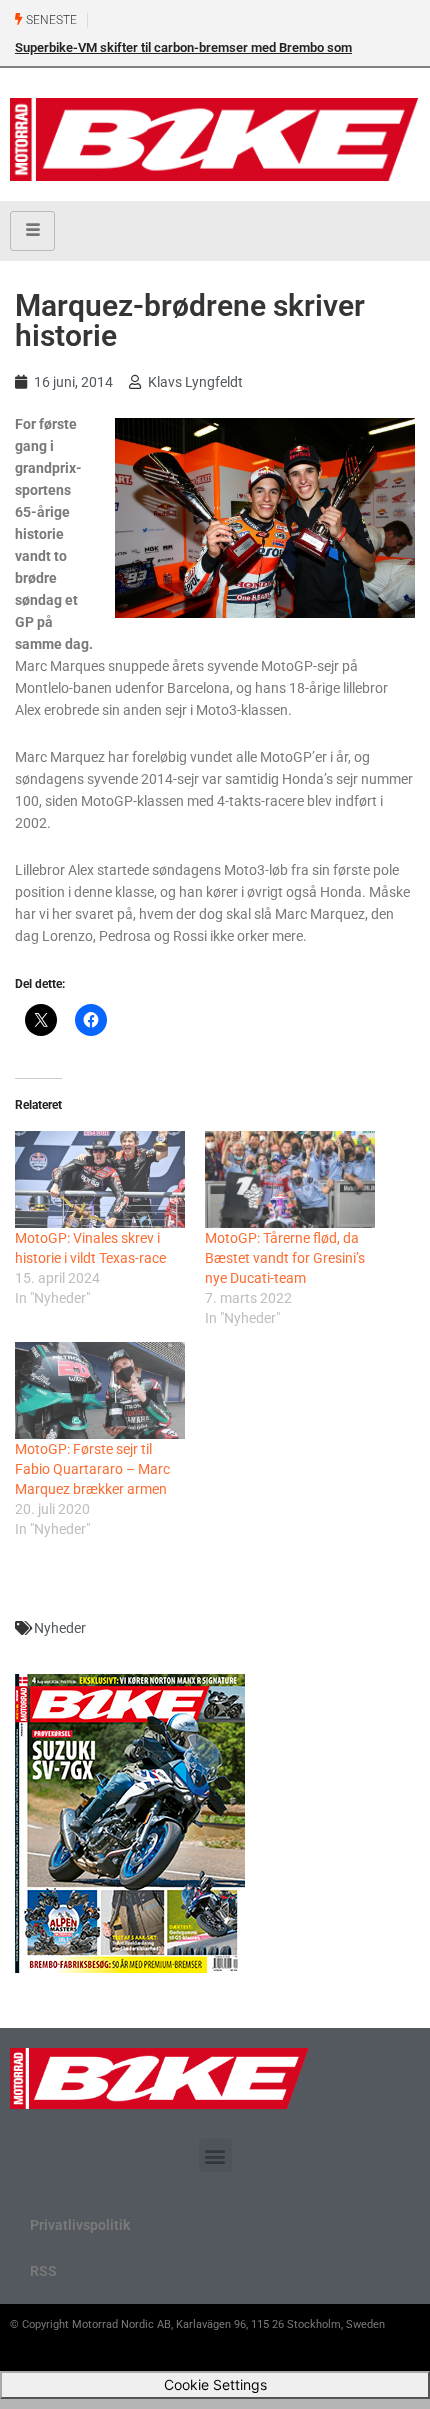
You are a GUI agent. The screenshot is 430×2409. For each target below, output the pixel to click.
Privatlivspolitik (80, 2225)
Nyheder (60, 1628)
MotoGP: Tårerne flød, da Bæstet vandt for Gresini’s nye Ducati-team (285, 1258)
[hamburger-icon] (32, 231)
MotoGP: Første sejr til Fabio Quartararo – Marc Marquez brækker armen (92, 1469)
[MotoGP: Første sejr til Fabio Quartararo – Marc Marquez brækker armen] (100, 1390)
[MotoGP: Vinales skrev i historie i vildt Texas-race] (100, 1179)
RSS (43, 2271)
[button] (215, 2155)
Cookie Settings (215, 2384)
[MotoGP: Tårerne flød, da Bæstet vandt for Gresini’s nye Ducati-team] (290, 1179)
